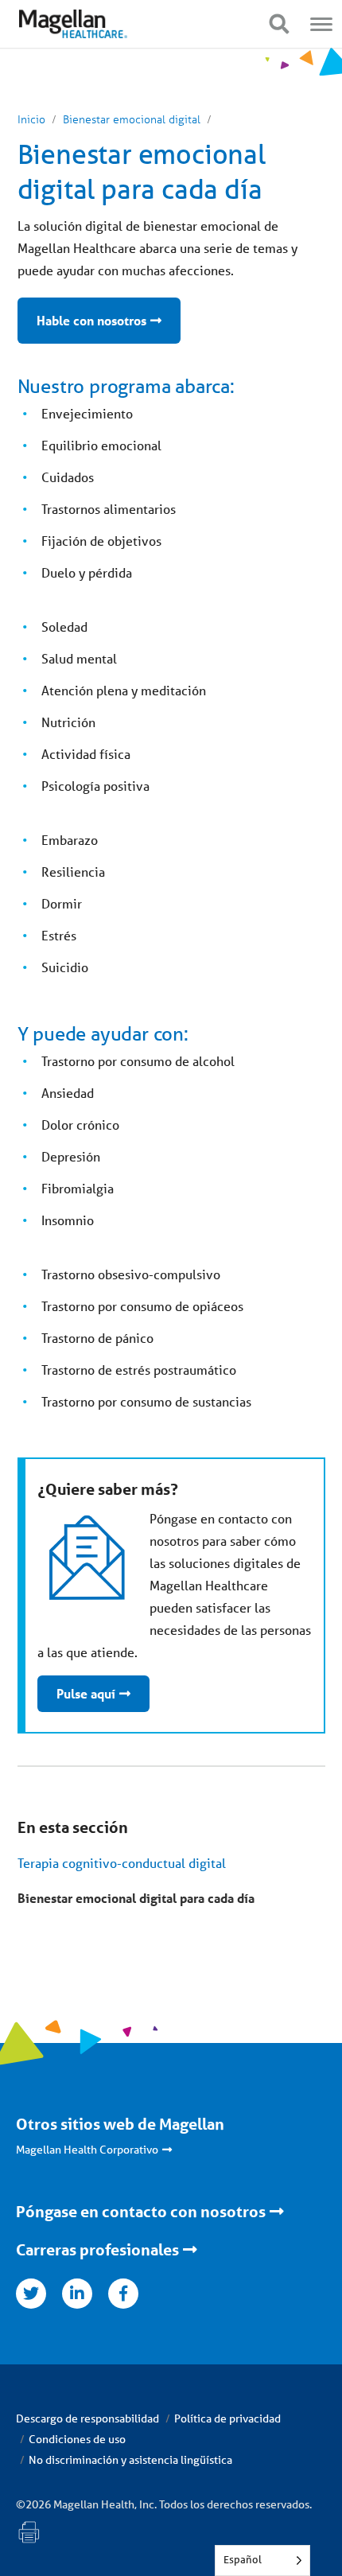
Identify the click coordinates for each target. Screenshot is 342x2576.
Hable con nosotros (91, 320)
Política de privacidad (227, 2418)
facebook (123, 2294)
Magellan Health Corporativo (87, 2150)
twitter (31, 2294)
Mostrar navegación (279, 24)
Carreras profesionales (97, 2250)
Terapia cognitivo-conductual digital (122, 1863)
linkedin (77, 2294)
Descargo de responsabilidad (87, 2418)
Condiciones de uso (77, 2439)
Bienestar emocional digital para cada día (136, 1898)
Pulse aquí (86, 1693)
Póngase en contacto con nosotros (141, 2212)
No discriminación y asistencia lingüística (130, 2460)
